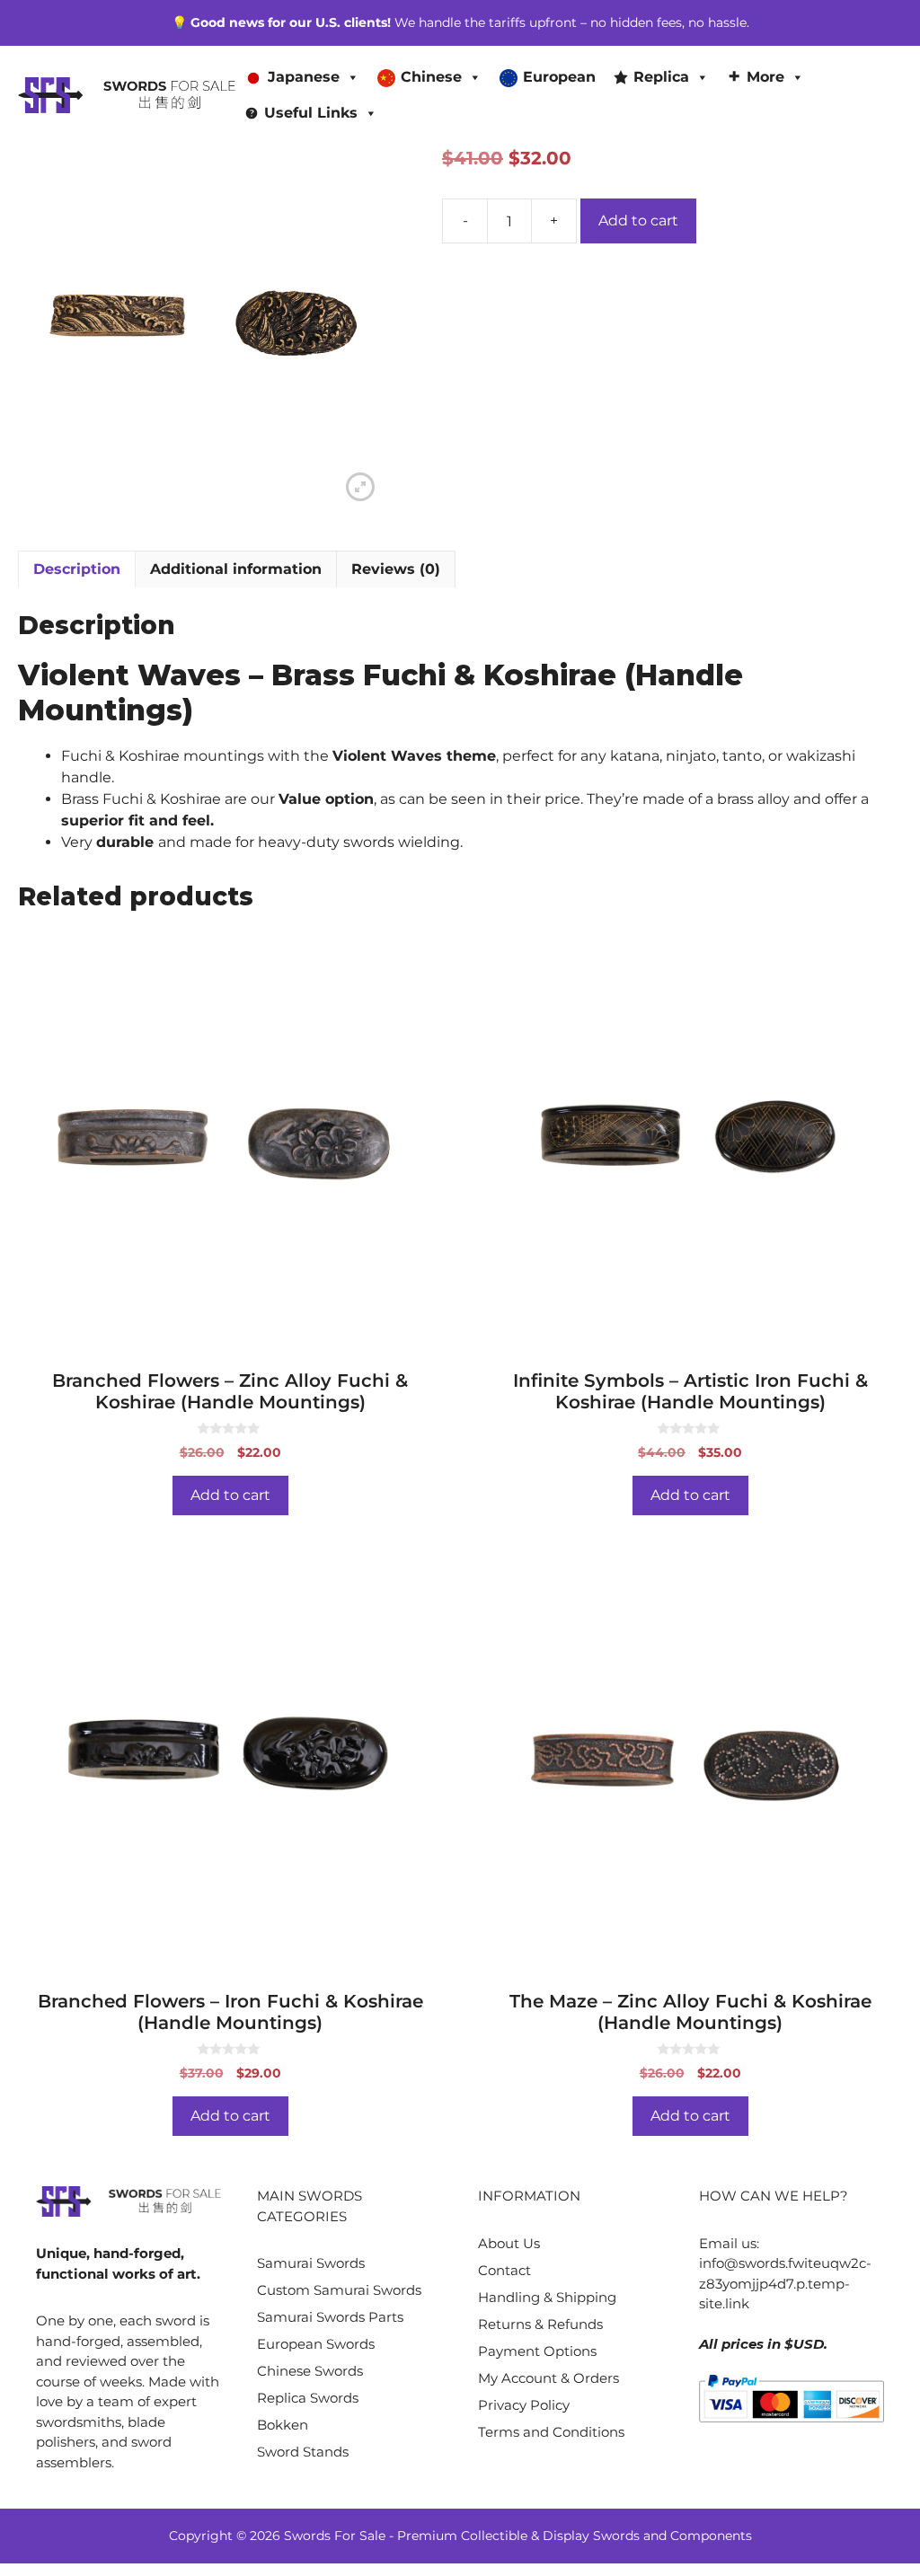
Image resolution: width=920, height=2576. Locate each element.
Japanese (304, 77)
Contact (504, 2270)
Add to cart (638, 221)
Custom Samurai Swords (339, 2290)
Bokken (283, 2425)
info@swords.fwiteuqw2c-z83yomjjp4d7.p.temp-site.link (785, 2283)
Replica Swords (308, 2398)
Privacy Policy (524, 2405)
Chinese (431, 77)
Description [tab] (77, 569)
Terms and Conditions (551, 2432)
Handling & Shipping (547, 2297)
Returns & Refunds (540, 2324)
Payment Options (537, 2351)
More (765, 77)
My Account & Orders (548, 2378)
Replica (661, 77)
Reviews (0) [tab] (396, 569)
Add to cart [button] (230, 1495)
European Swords (316, 2344)
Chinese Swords (310, 2371)
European (559, 77)
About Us (509, 2243)
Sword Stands (303, 2452)
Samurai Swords (311, 2263)
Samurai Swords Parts (330, 2317)
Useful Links (311, 113)
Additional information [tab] (236, 569)
